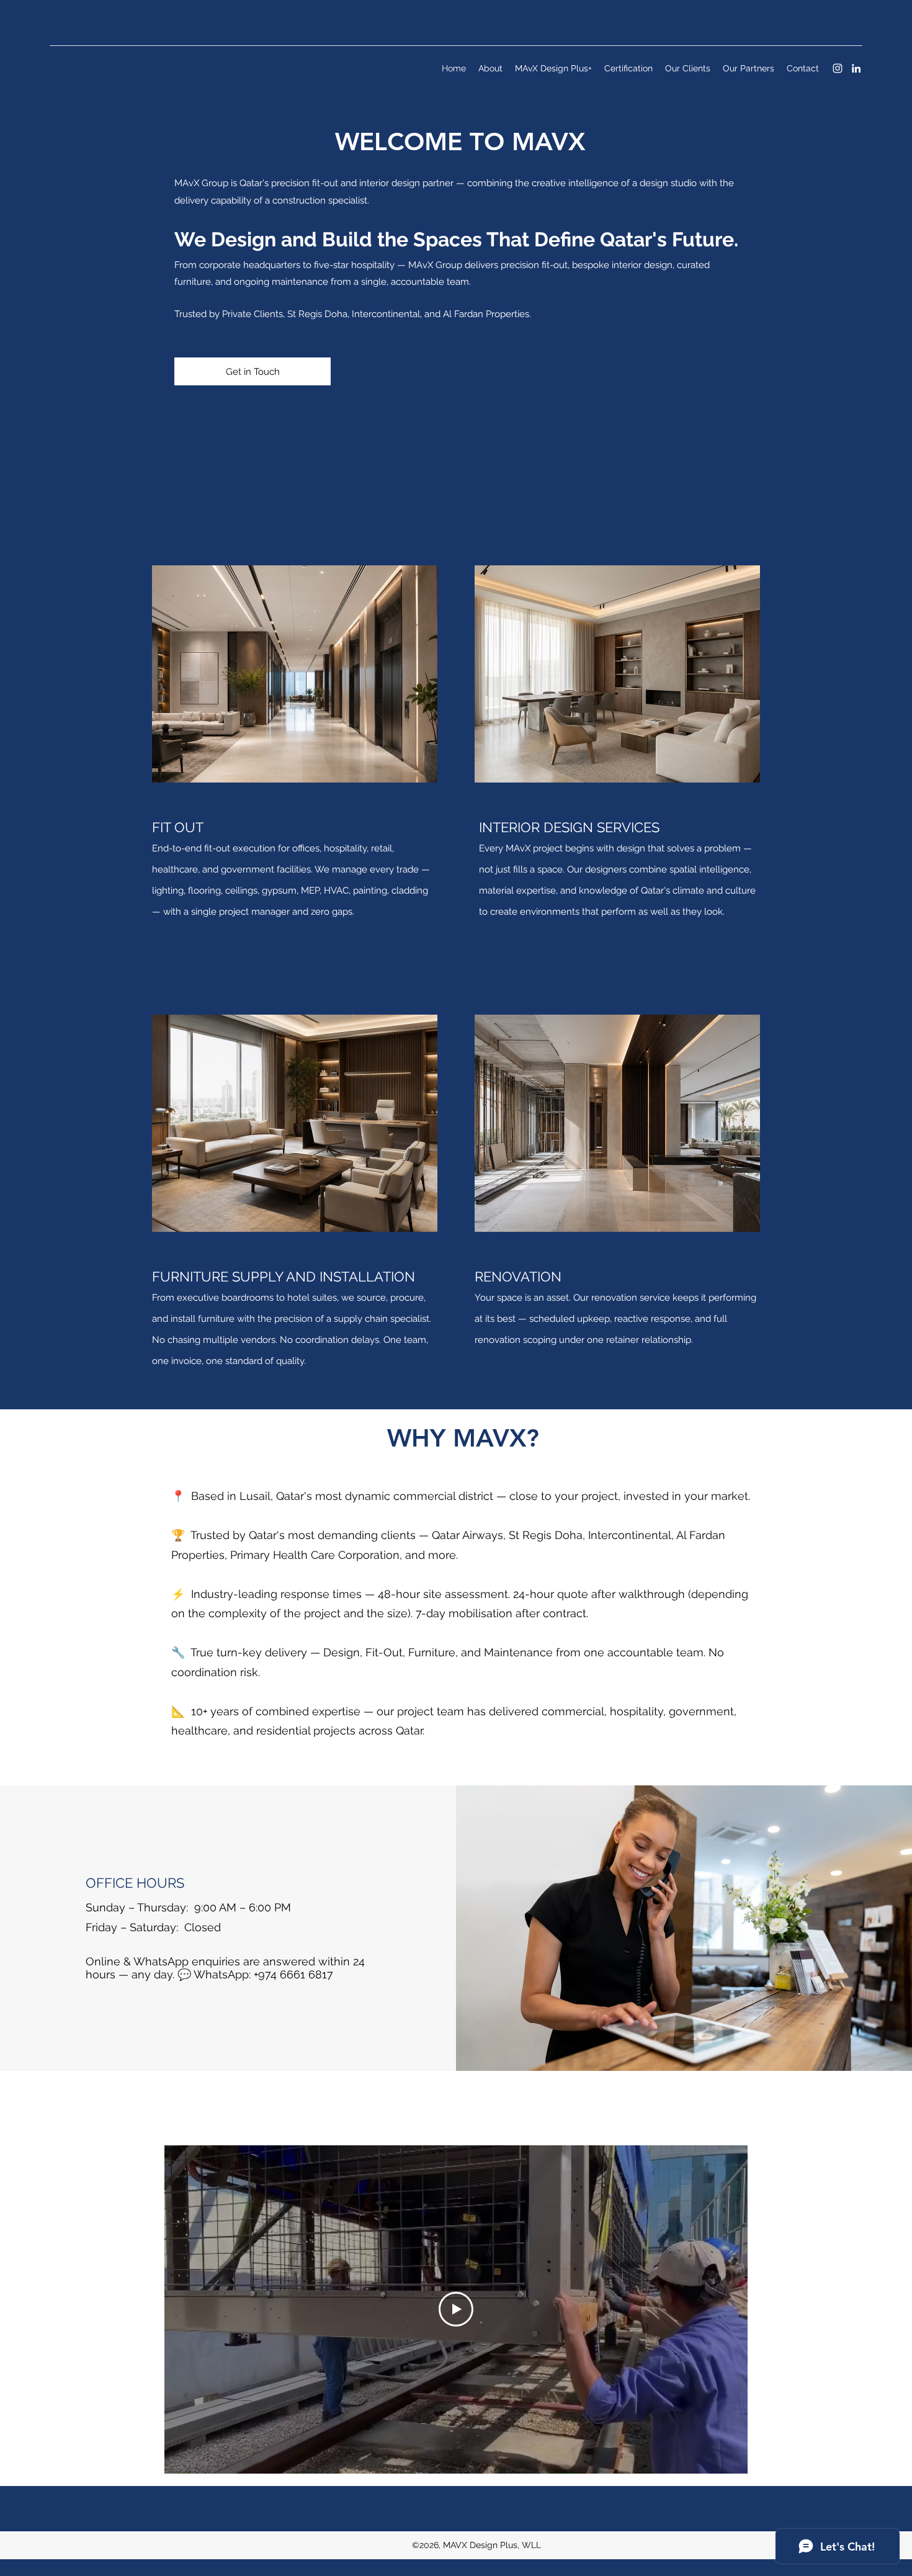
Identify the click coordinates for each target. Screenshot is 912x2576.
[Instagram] (838, 68)
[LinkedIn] (856, 68)
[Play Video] (456, 2309)
